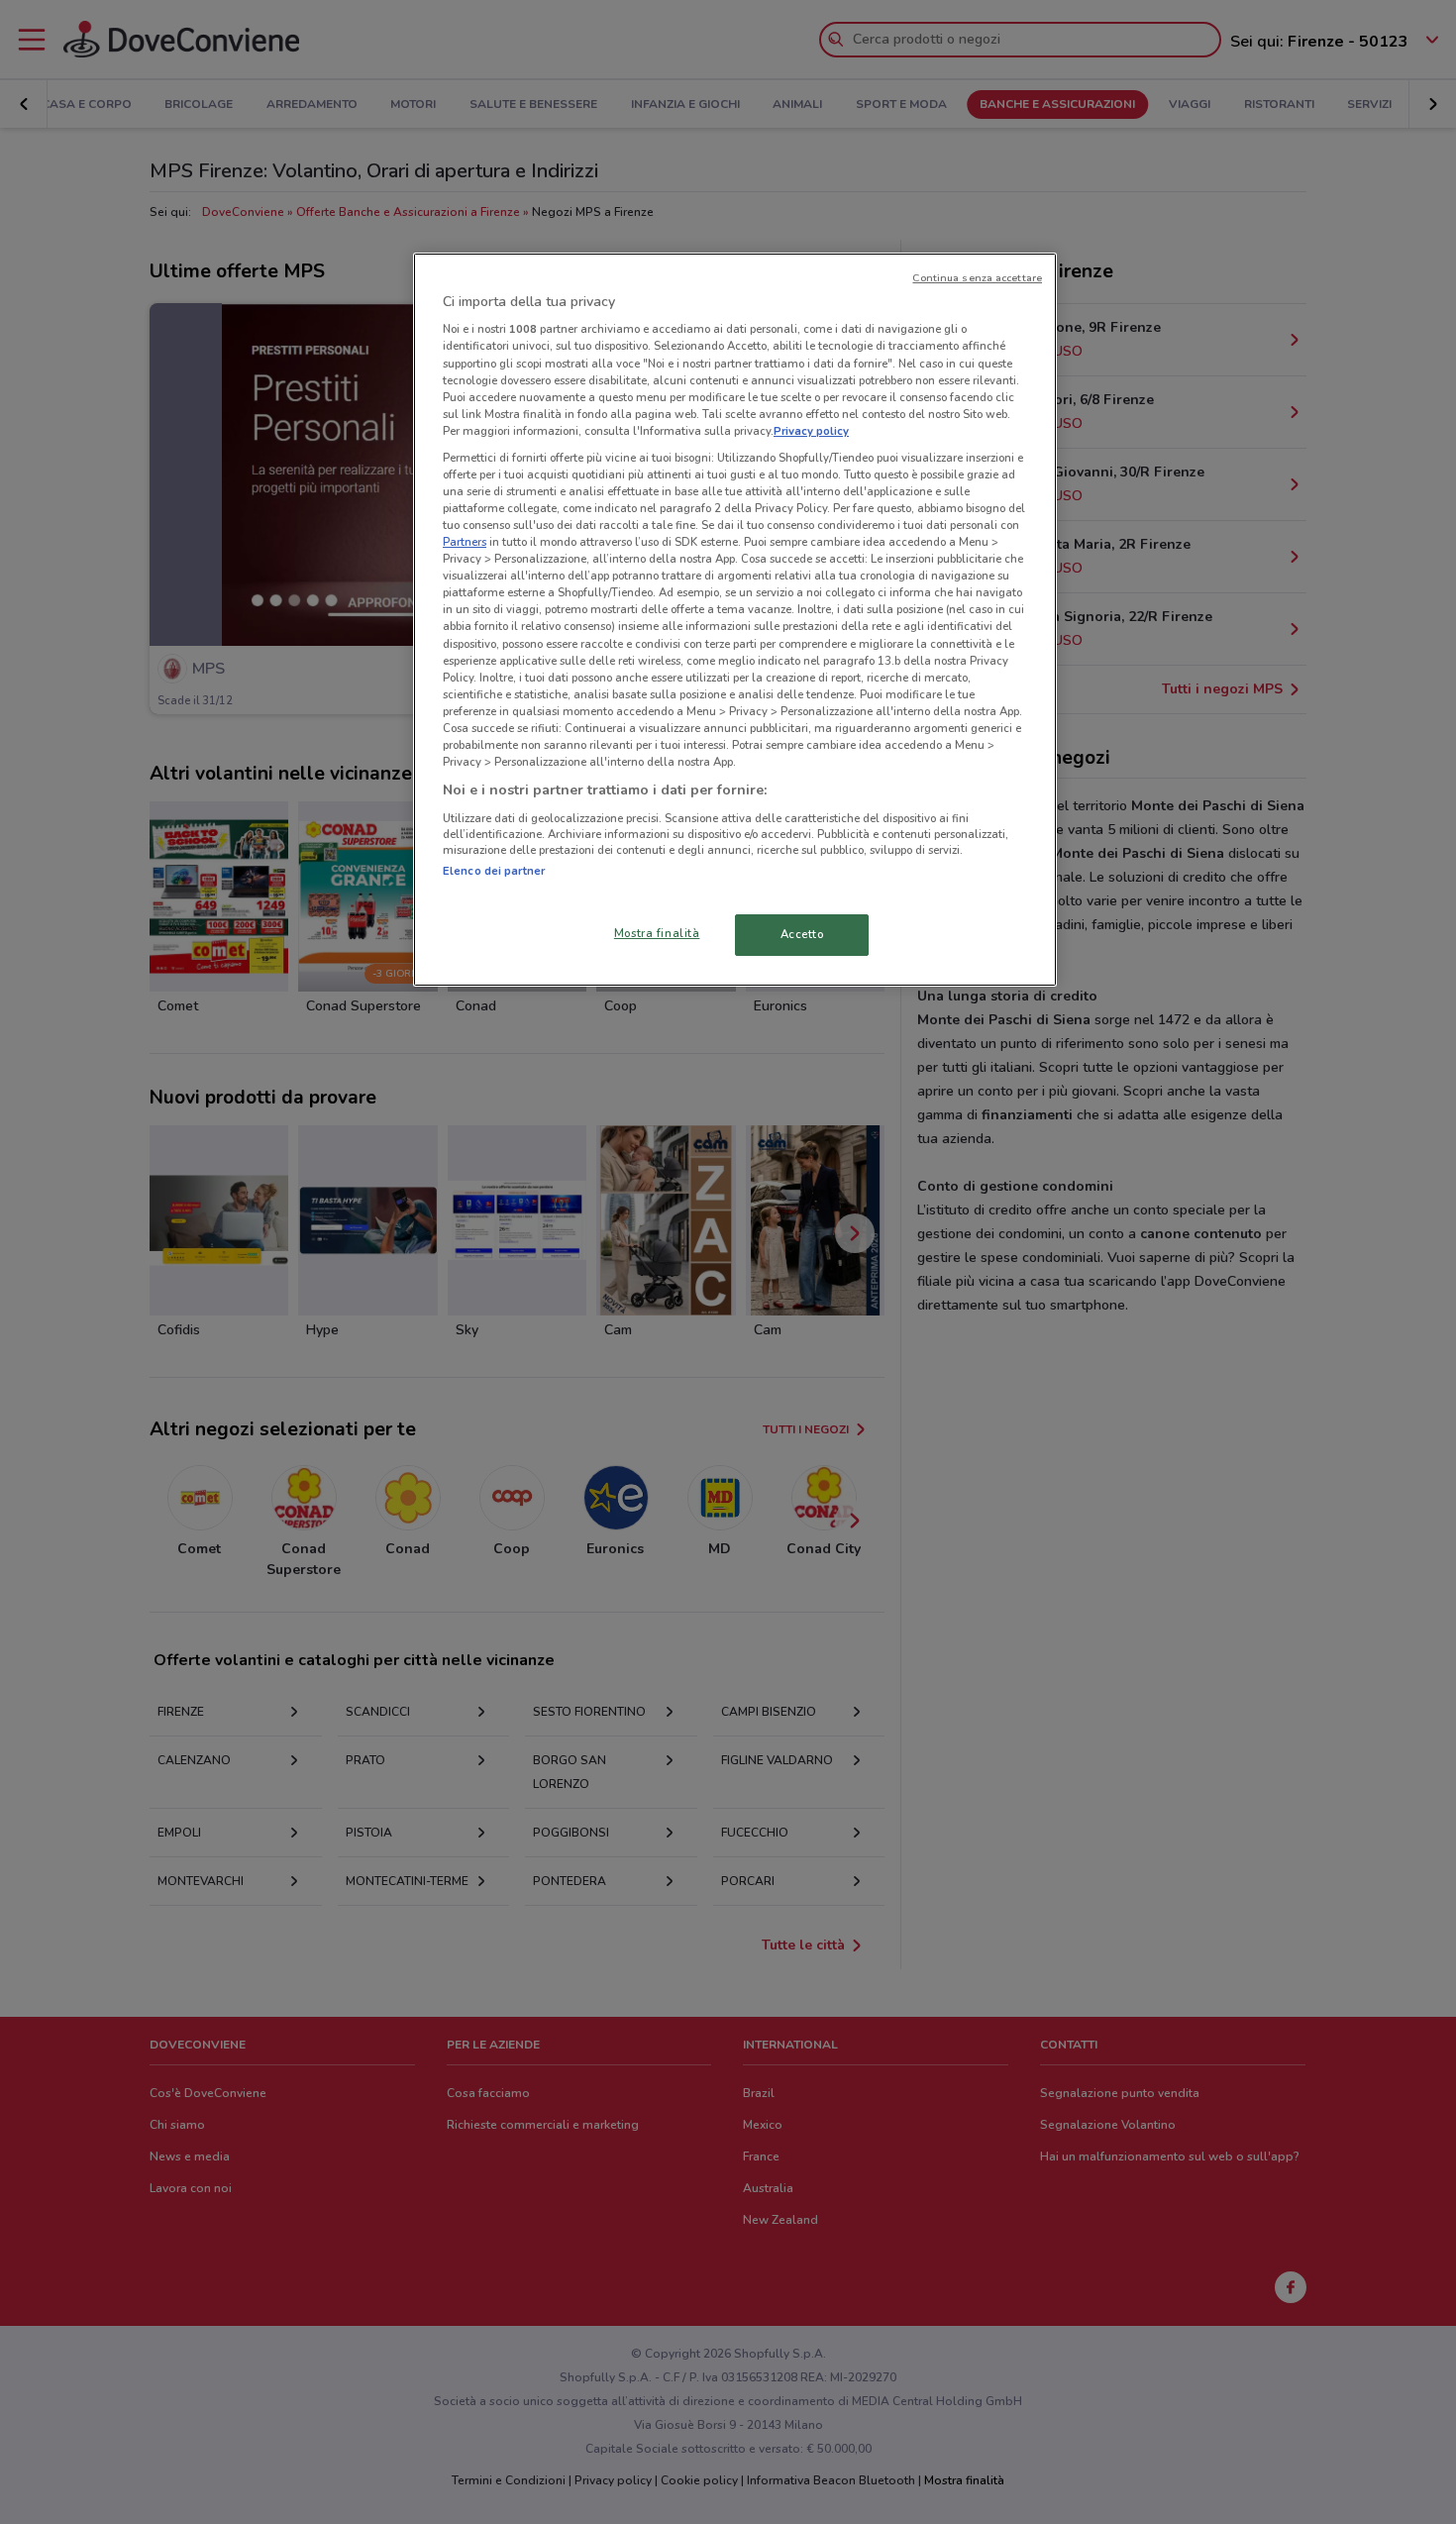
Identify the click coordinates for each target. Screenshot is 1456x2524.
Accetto (802, 934)
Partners (465, 542)
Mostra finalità (657, 933)
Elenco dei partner (494, 871)
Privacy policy (811, 431)
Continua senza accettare (977, 278)
